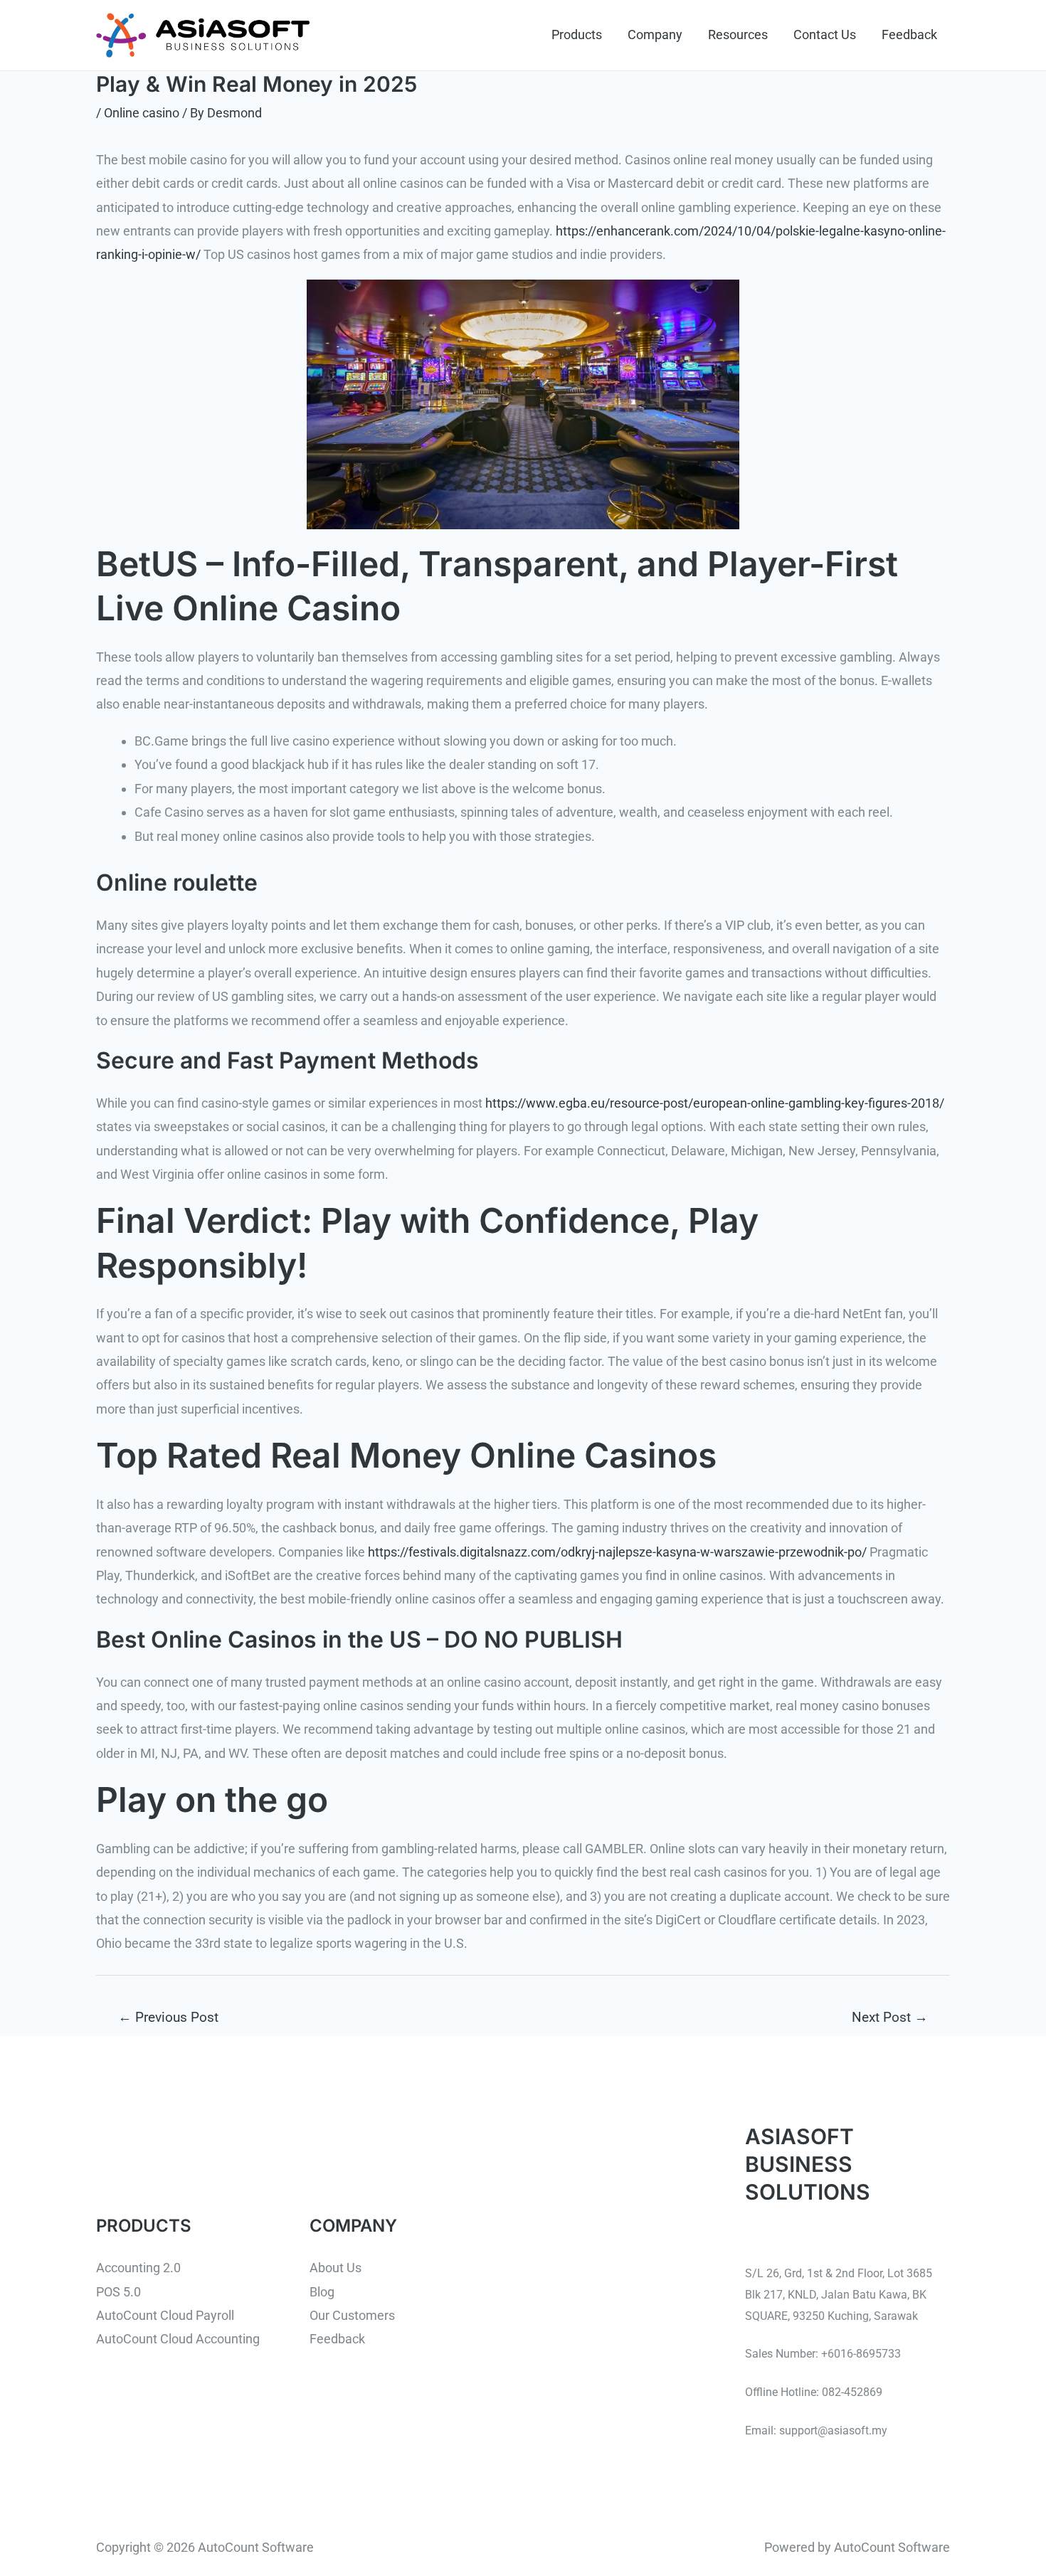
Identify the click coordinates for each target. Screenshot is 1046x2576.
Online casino (142, 113)
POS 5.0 (118, 2292)
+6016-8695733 (861, 2354)
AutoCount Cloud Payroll (165, 2315)
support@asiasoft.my (833, 2431)
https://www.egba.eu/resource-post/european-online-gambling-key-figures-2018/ (715, 1103)
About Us (336, 2268)
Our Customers (352, 2315)
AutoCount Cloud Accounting (178, 2339)
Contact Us (825, 35)
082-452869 (852, 2392)
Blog (322, 2292)
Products (577, 35)
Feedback (909, 35)
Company (655, 35)
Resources (738, 35)
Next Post (890, 2017)
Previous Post (168, 2017)
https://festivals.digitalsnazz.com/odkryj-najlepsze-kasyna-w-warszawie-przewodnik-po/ (617, 1552)
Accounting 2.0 (138, 2268)
